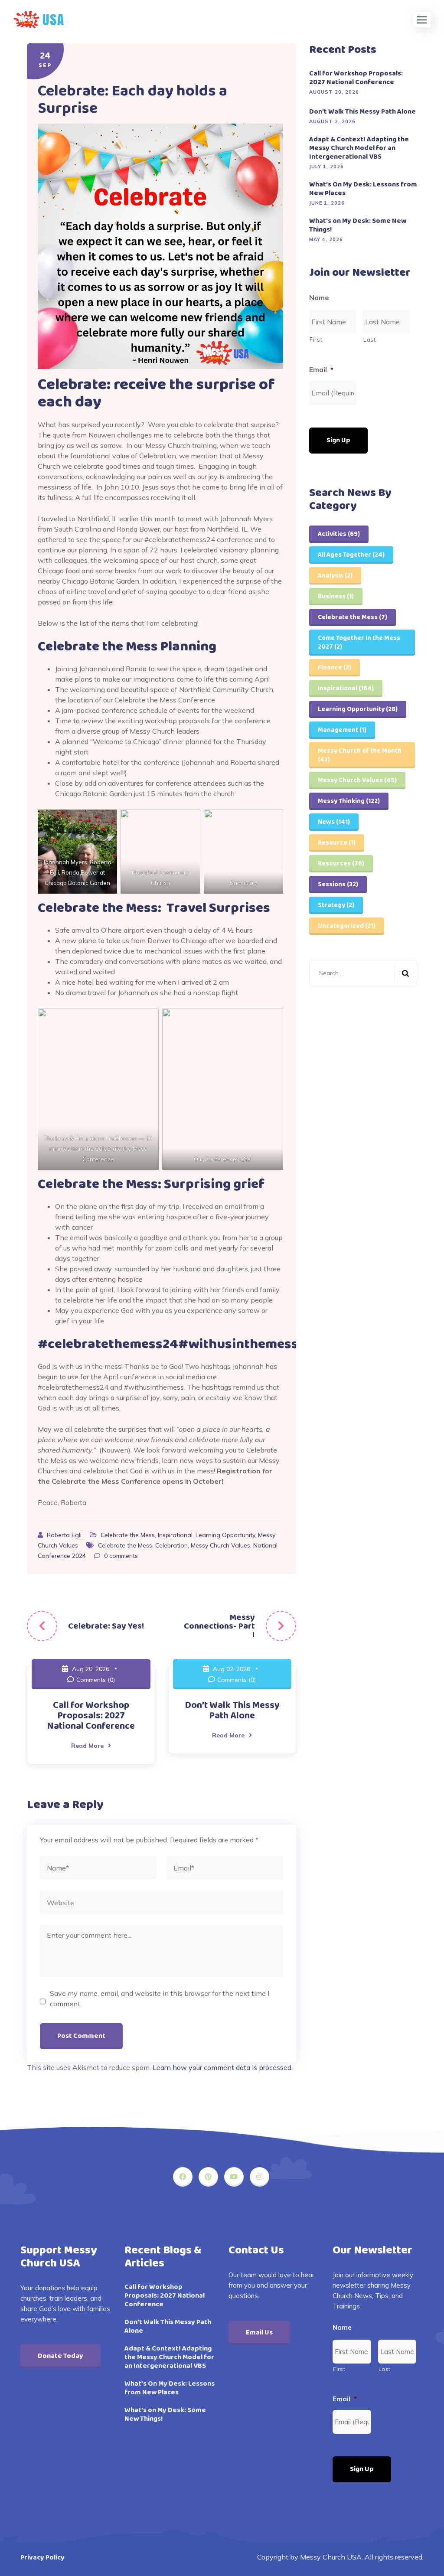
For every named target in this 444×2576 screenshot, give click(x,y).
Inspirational (175, 1535)
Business (336, 597)
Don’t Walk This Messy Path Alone (232, 1711)
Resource (337, 843)
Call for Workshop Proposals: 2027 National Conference (91, 1716)
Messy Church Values (220, 1545)
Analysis (335, 576)
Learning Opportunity (225, 1535)
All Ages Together (351, 555)
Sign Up (338, 440)
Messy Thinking (349, 801)
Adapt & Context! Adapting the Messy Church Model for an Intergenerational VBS (359, 148)
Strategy (336, 905)
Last (370, 340)
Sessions (338, 885)
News (334, 822)
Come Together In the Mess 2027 (359, 643)
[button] (422, 20)
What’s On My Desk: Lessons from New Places (363, 189)
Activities (339, 534)
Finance (335, 668)
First (316, 340)
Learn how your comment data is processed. (223, 2067)
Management (342, 730)
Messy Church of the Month (360, 755)
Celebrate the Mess (128, 1535)
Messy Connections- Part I (219, 1626)
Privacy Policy (42, 2558)
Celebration (171, 1545)
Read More (87, 1746)
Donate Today (60, 2356)
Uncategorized (347, 926)
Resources (341, 864)
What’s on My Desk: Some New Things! (358, 225)
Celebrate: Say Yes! (106, 1626)
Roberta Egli (65, 1535)
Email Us (259, 2333)
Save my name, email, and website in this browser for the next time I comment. (160, 1998)
